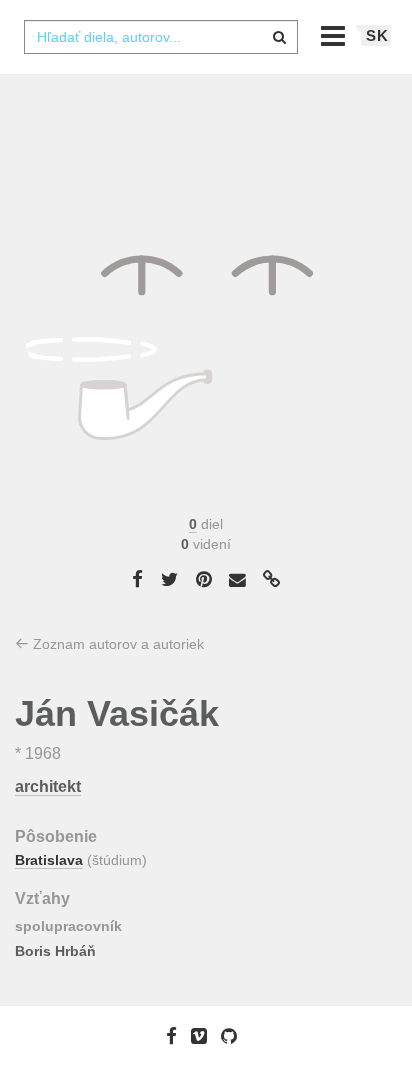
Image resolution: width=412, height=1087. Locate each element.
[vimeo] (204, 1036)
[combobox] (161, 37)
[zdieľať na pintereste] (204, 579)
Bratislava (49, 860)
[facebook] (176, 1036)
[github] (234, 1036)
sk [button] (377, 35)
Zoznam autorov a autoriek (116, 644)
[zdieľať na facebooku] (137, 579)
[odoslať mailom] (238, 579)
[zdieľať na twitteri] (169, 579)
